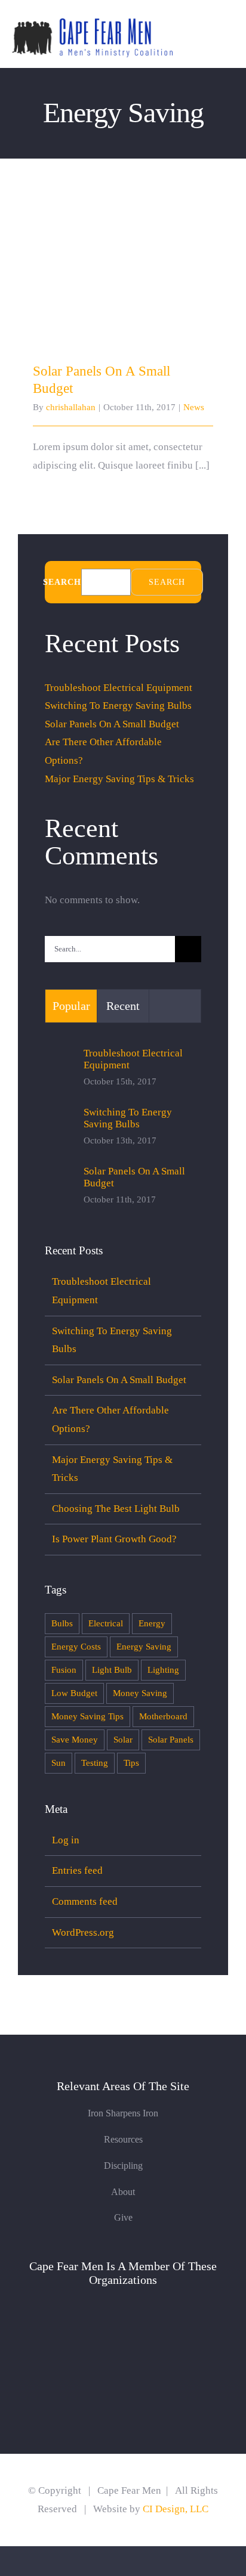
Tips (131, 1763)
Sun (59, 1763)
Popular (71, 1006)
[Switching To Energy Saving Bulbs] (60, 1128)
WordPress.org (83, 1932)
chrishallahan (71, 407)
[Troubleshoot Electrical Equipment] (60, 1069)
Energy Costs (76, 1646)
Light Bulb (112, 1670)
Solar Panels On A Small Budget (123, 270)
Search (62, 582)
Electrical (106, 1623)
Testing (95, 1763)
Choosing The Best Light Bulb (116, 1509)
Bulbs (62, 1623)
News (194, 407)
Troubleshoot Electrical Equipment (119, 688)
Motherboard (163, 1716)
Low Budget (74, 1693)
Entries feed (77, 1870)
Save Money (75, 1739)
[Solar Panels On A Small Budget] (123, 281)
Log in (66, 1840)
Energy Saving (144, 1646)
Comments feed (85, 1901)
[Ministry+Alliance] (123, 2304)
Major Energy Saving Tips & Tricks (119, 779)
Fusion (64, 1670)
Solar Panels (171, 1739)
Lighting (163, 1670)
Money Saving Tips (87, 1716)
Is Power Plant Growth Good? (114, 1539)
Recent (123, 1006)
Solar (123, 1739)
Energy (152, 1623)
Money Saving (140, 1693)
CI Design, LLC (174, 2509)
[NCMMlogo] (123, 2366)
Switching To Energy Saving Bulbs (118, 706)
